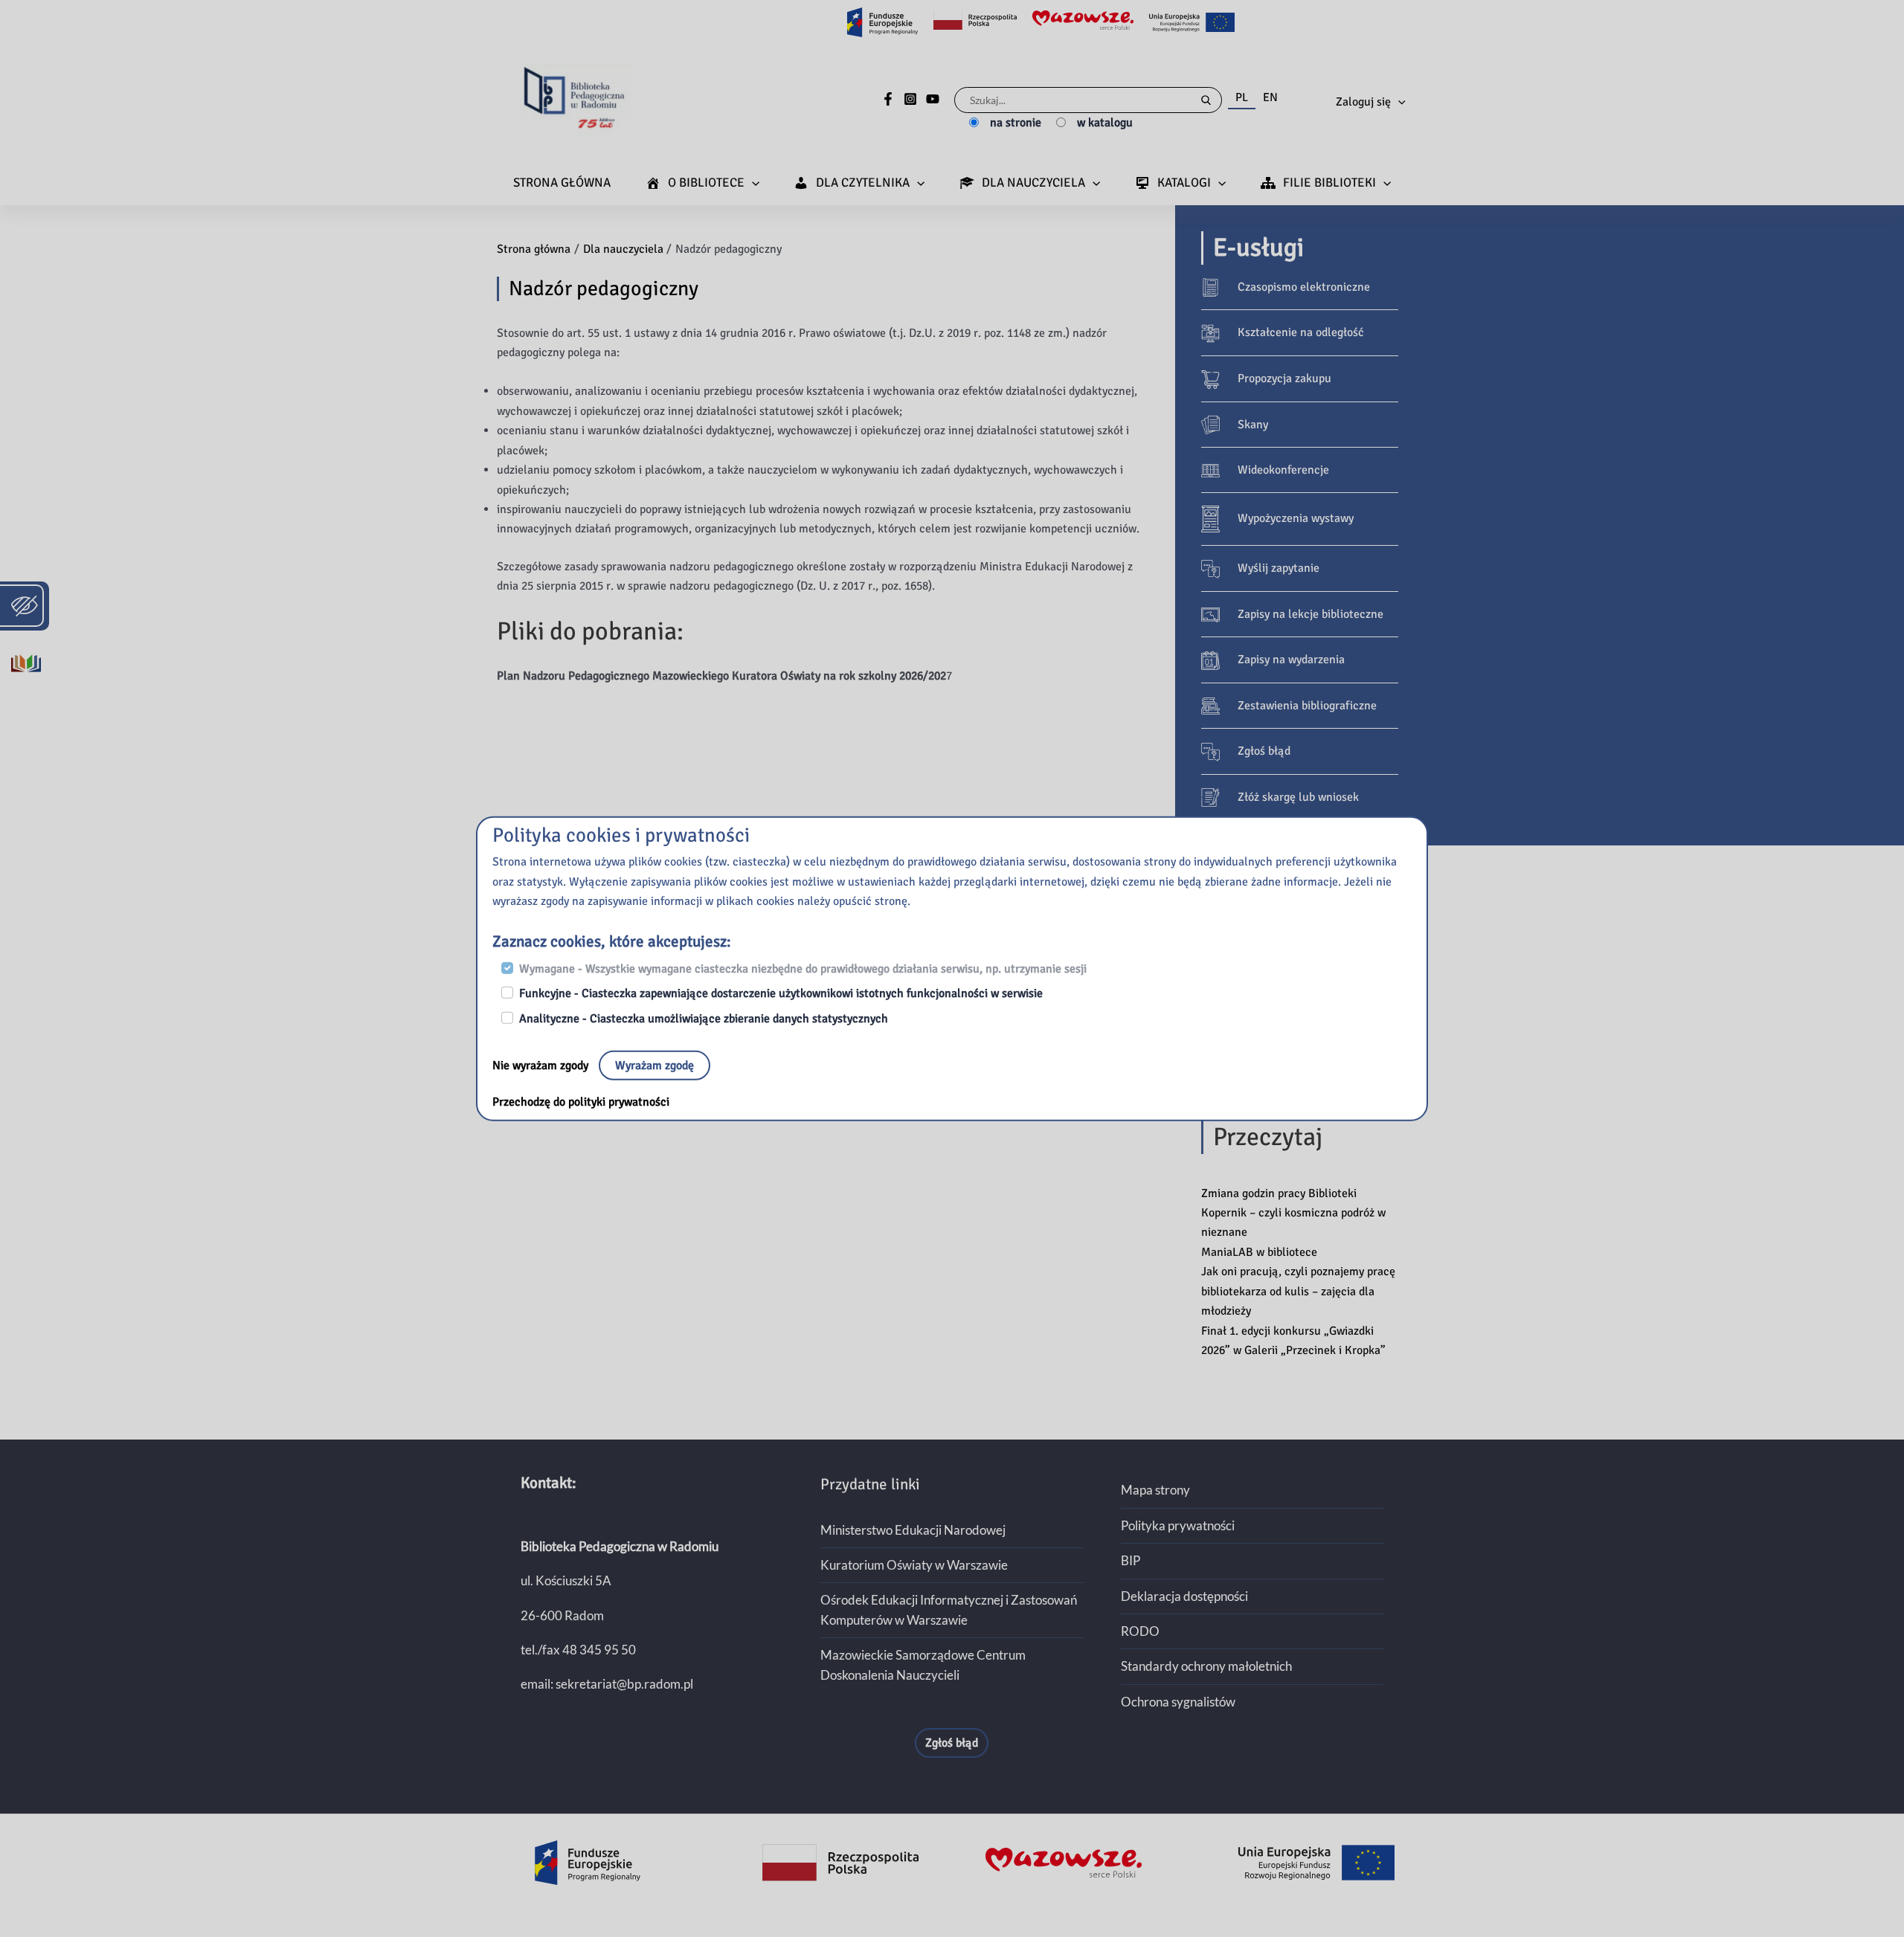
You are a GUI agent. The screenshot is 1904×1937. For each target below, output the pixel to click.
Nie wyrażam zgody (542, 1066)
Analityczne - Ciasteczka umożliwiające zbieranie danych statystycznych (704, 1019)
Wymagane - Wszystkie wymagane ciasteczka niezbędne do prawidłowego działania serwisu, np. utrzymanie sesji (803, 969)
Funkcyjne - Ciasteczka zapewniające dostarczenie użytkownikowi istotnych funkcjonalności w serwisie (781, 993)
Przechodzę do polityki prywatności (581, 1102)
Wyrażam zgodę (654, 1066)
